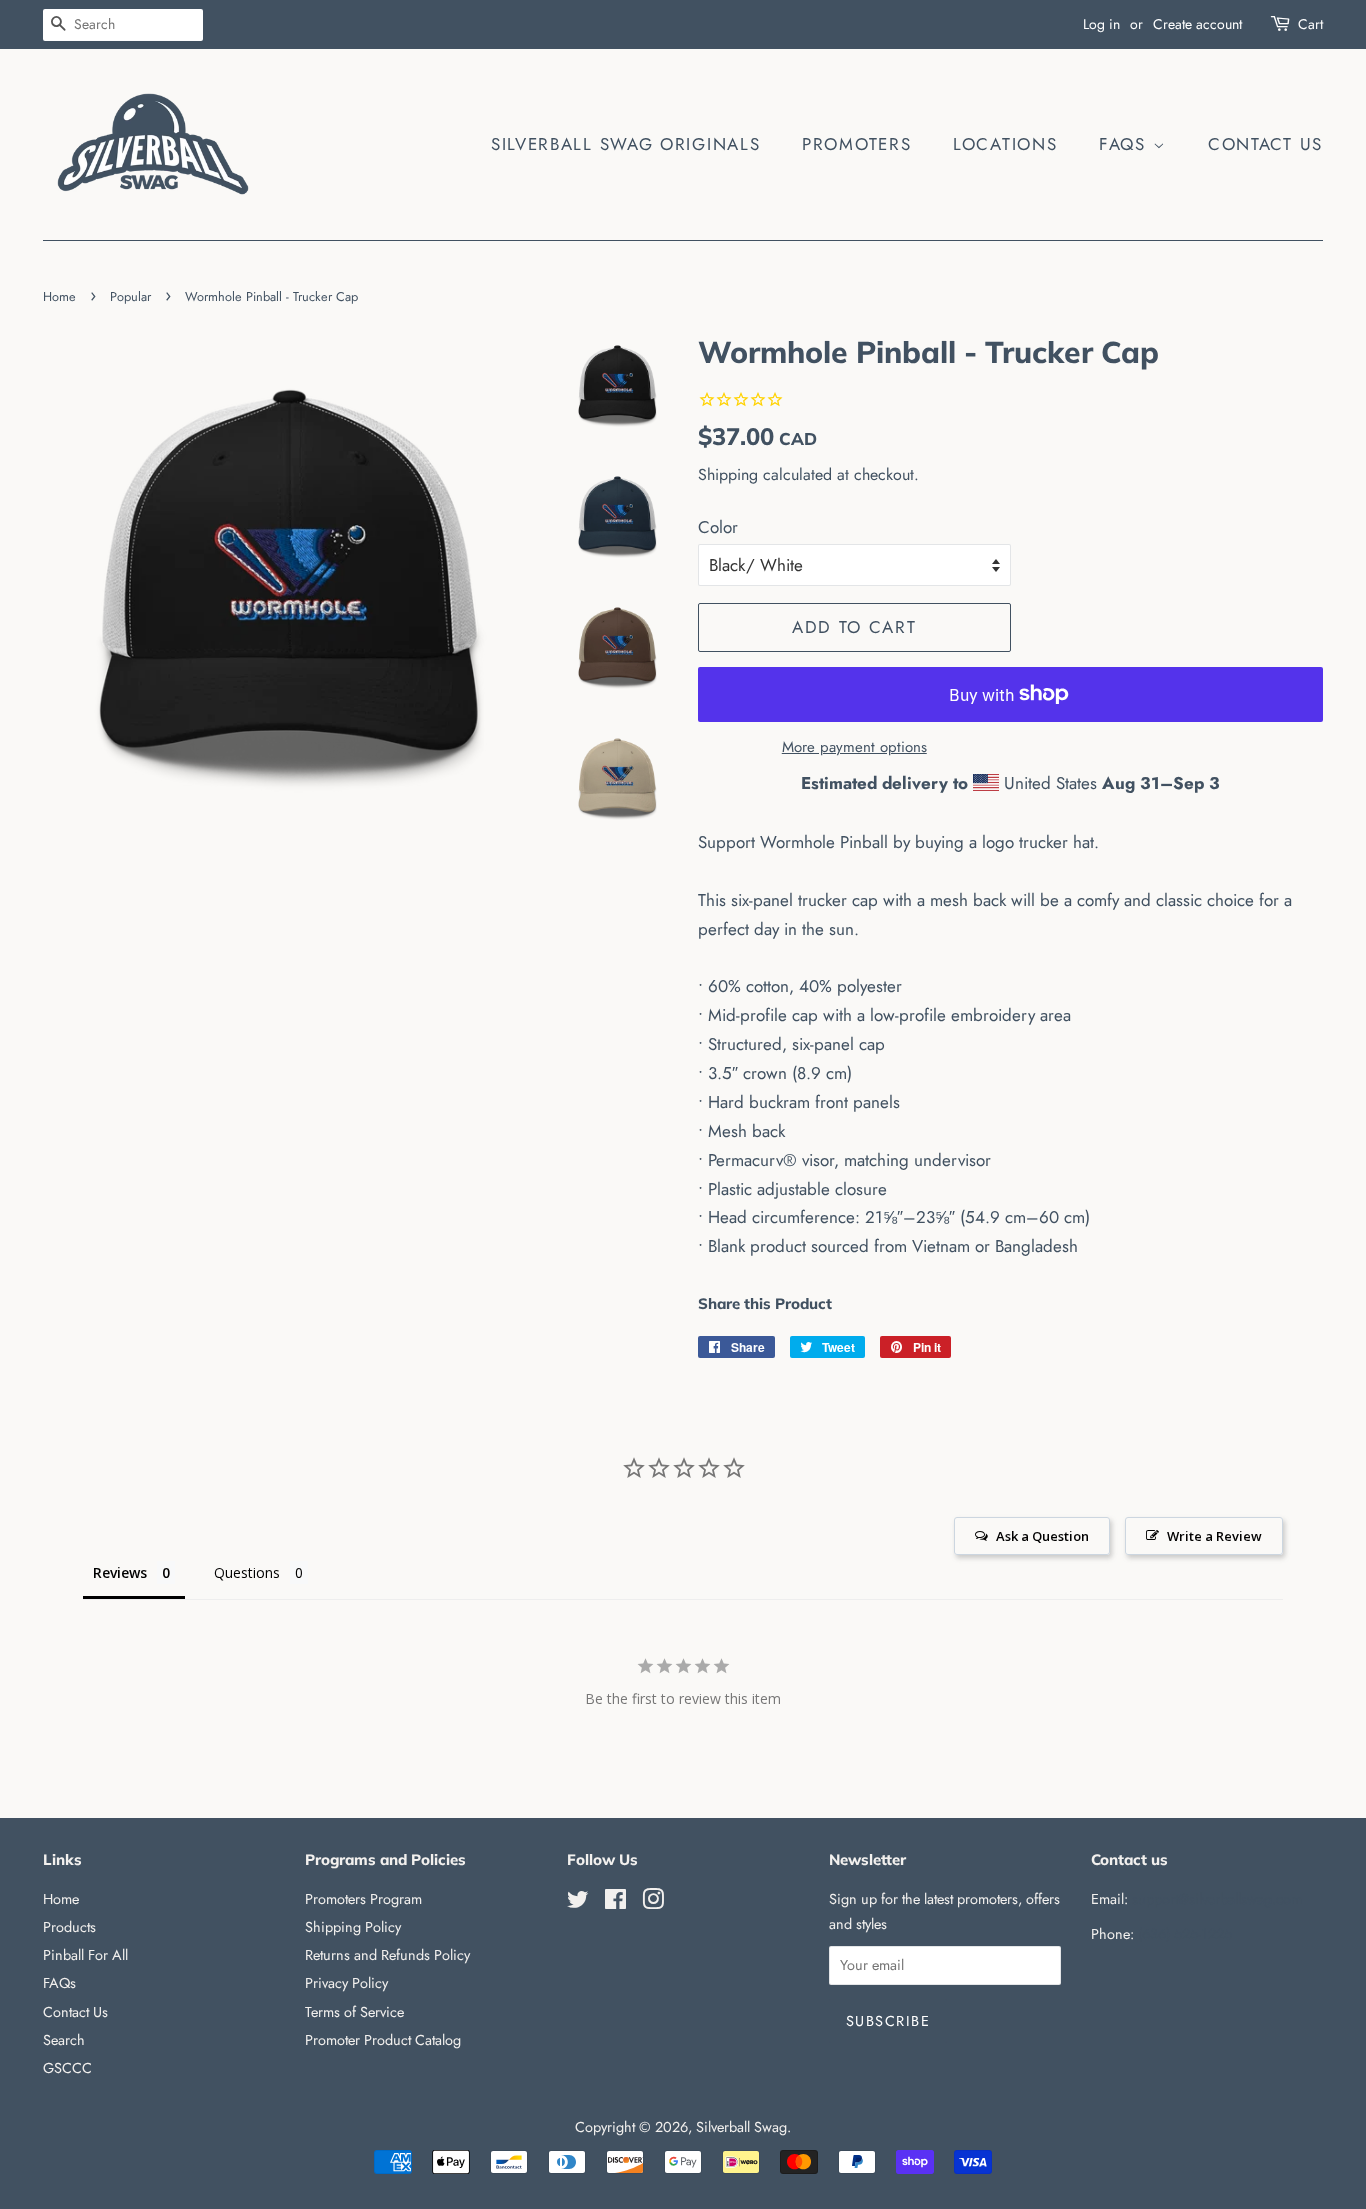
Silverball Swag (741, 2127)
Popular (130, 296)
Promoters (856, 144)
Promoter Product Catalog (383, 2040)
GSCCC (67, 2068)
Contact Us (1265, 144)
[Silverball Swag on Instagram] (653, 1903)
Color (718, 527)
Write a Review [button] (1214, 1536)
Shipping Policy (353, 1927)
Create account (1197, 24)
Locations (1005, 144)
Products (69, 1927)
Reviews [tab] (120, 1572)
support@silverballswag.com (1217, 1899)
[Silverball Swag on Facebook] (615, 1903)
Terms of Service (354, 2012)
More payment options (854, 747)
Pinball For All (85, 1955)
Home (59, 296)
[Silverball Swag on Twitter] (578, 1903)
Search (64, 2040)
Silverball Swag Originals (626, 144)
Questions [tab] (247, 1572)
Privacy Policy (346, 1983)
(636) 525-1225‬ (1185, 1934)
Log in (1101, 24)
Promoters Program (363, 1899)
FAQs (1126, 144)
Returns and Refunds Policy (387, 1955)
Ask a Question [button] (1042, 1536)
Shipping (728, 474)
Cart (1310, 24)
